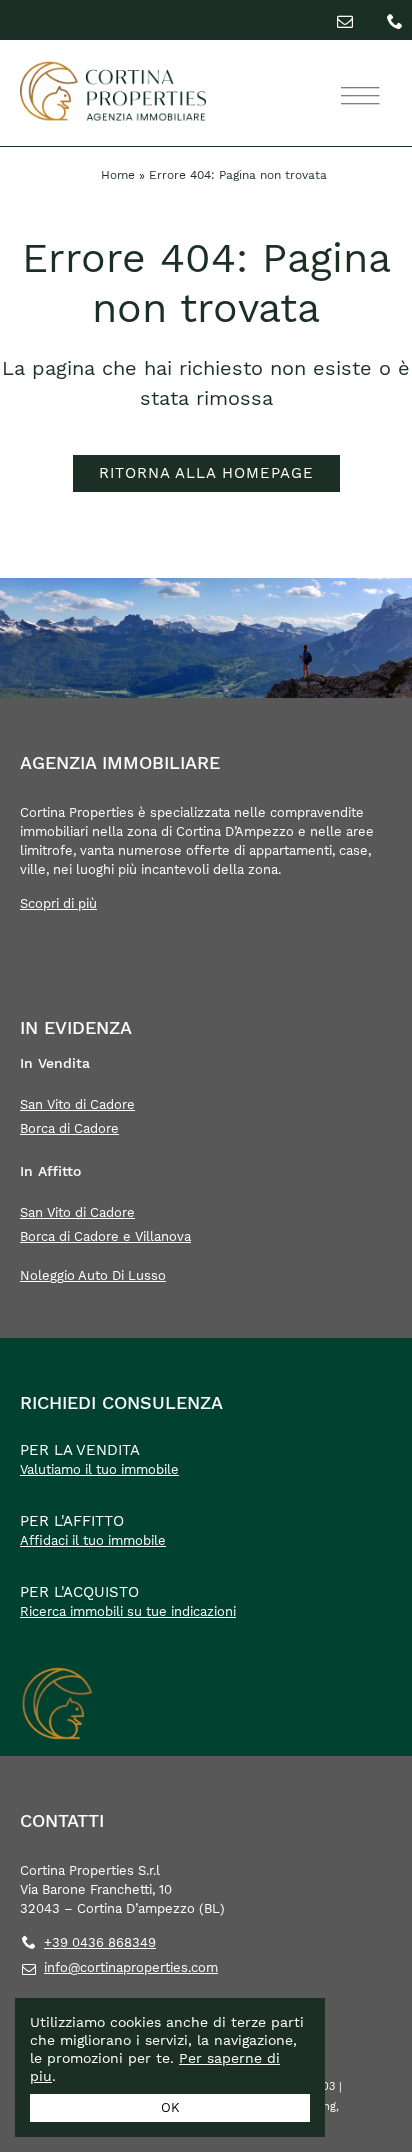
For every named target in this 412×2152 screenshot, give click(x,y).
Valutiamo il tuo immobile (99, 1469)
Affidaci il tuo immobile (93, 1540)
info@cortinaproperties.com (131, 1967)
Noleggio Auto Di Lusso (93, 1275)
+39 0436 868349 (100, 1942)
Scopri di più (58, 903)
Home (118, 175)
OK (170, 2107)
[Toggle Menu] (357, 96)
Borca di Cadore (69, 1128)
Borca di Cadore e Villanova (105, 1236)
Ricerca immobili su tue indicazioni (128, 1611)
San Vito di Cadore (77, 1104)
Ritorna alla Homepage (206, 473)
